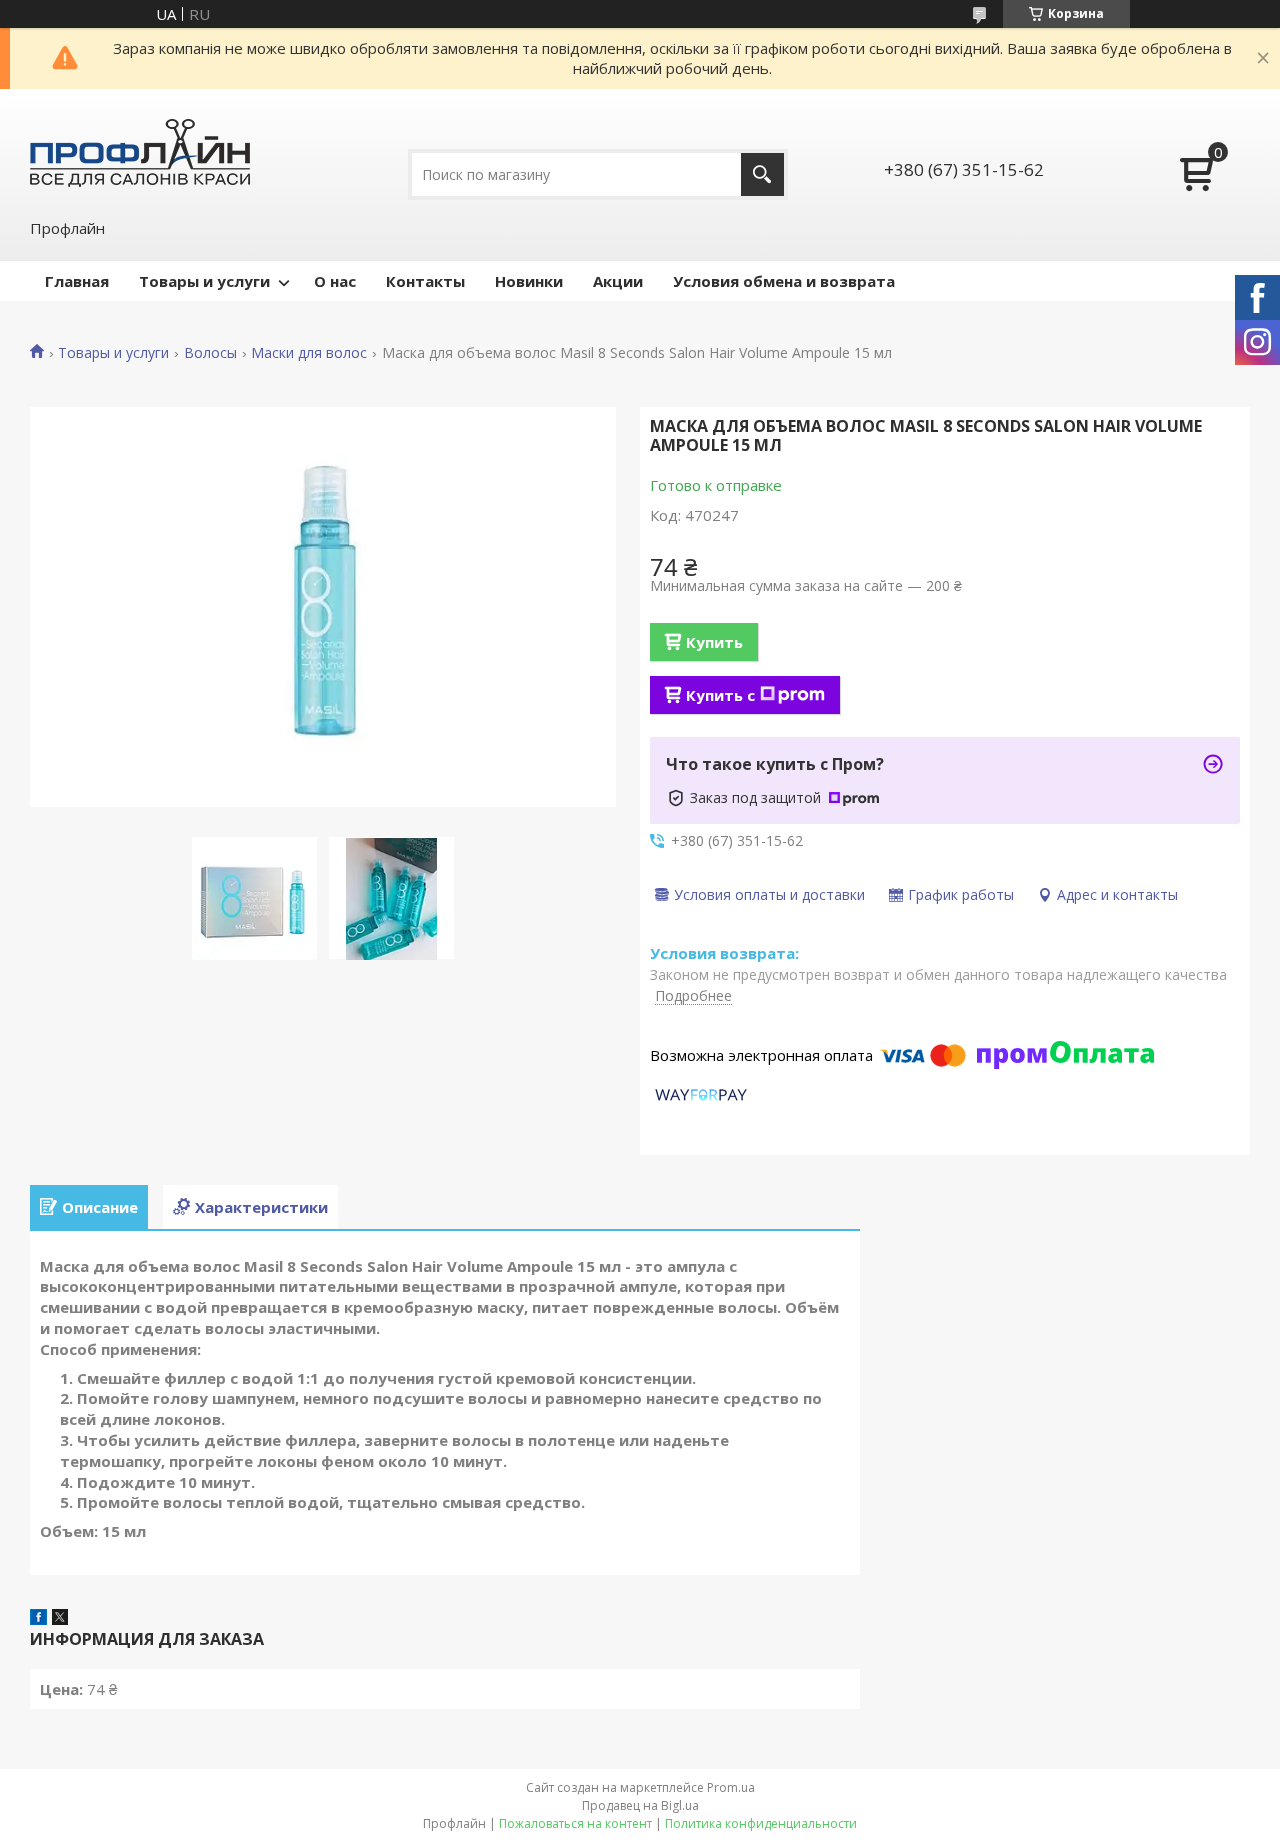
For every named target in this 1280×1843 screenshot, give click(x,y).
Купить (714, 642)
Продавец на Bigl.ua (640, 1805)
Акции (618, 281)
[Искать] (762, 174)
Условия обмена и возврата (784, 281)
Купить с (720, 695)
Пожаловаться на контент (575, 1823)
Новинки (529, 281)
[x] (60, 1619)
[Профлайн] (140, 152)
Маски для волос (309, 353)
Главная (77, 281)
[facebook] (38, 1619)
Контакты (425, 281)
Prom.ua (731, 1787)
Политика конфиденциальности (761, 1823)
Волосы (210, 353)
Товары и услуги (204, 281)
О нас (335, 281)
